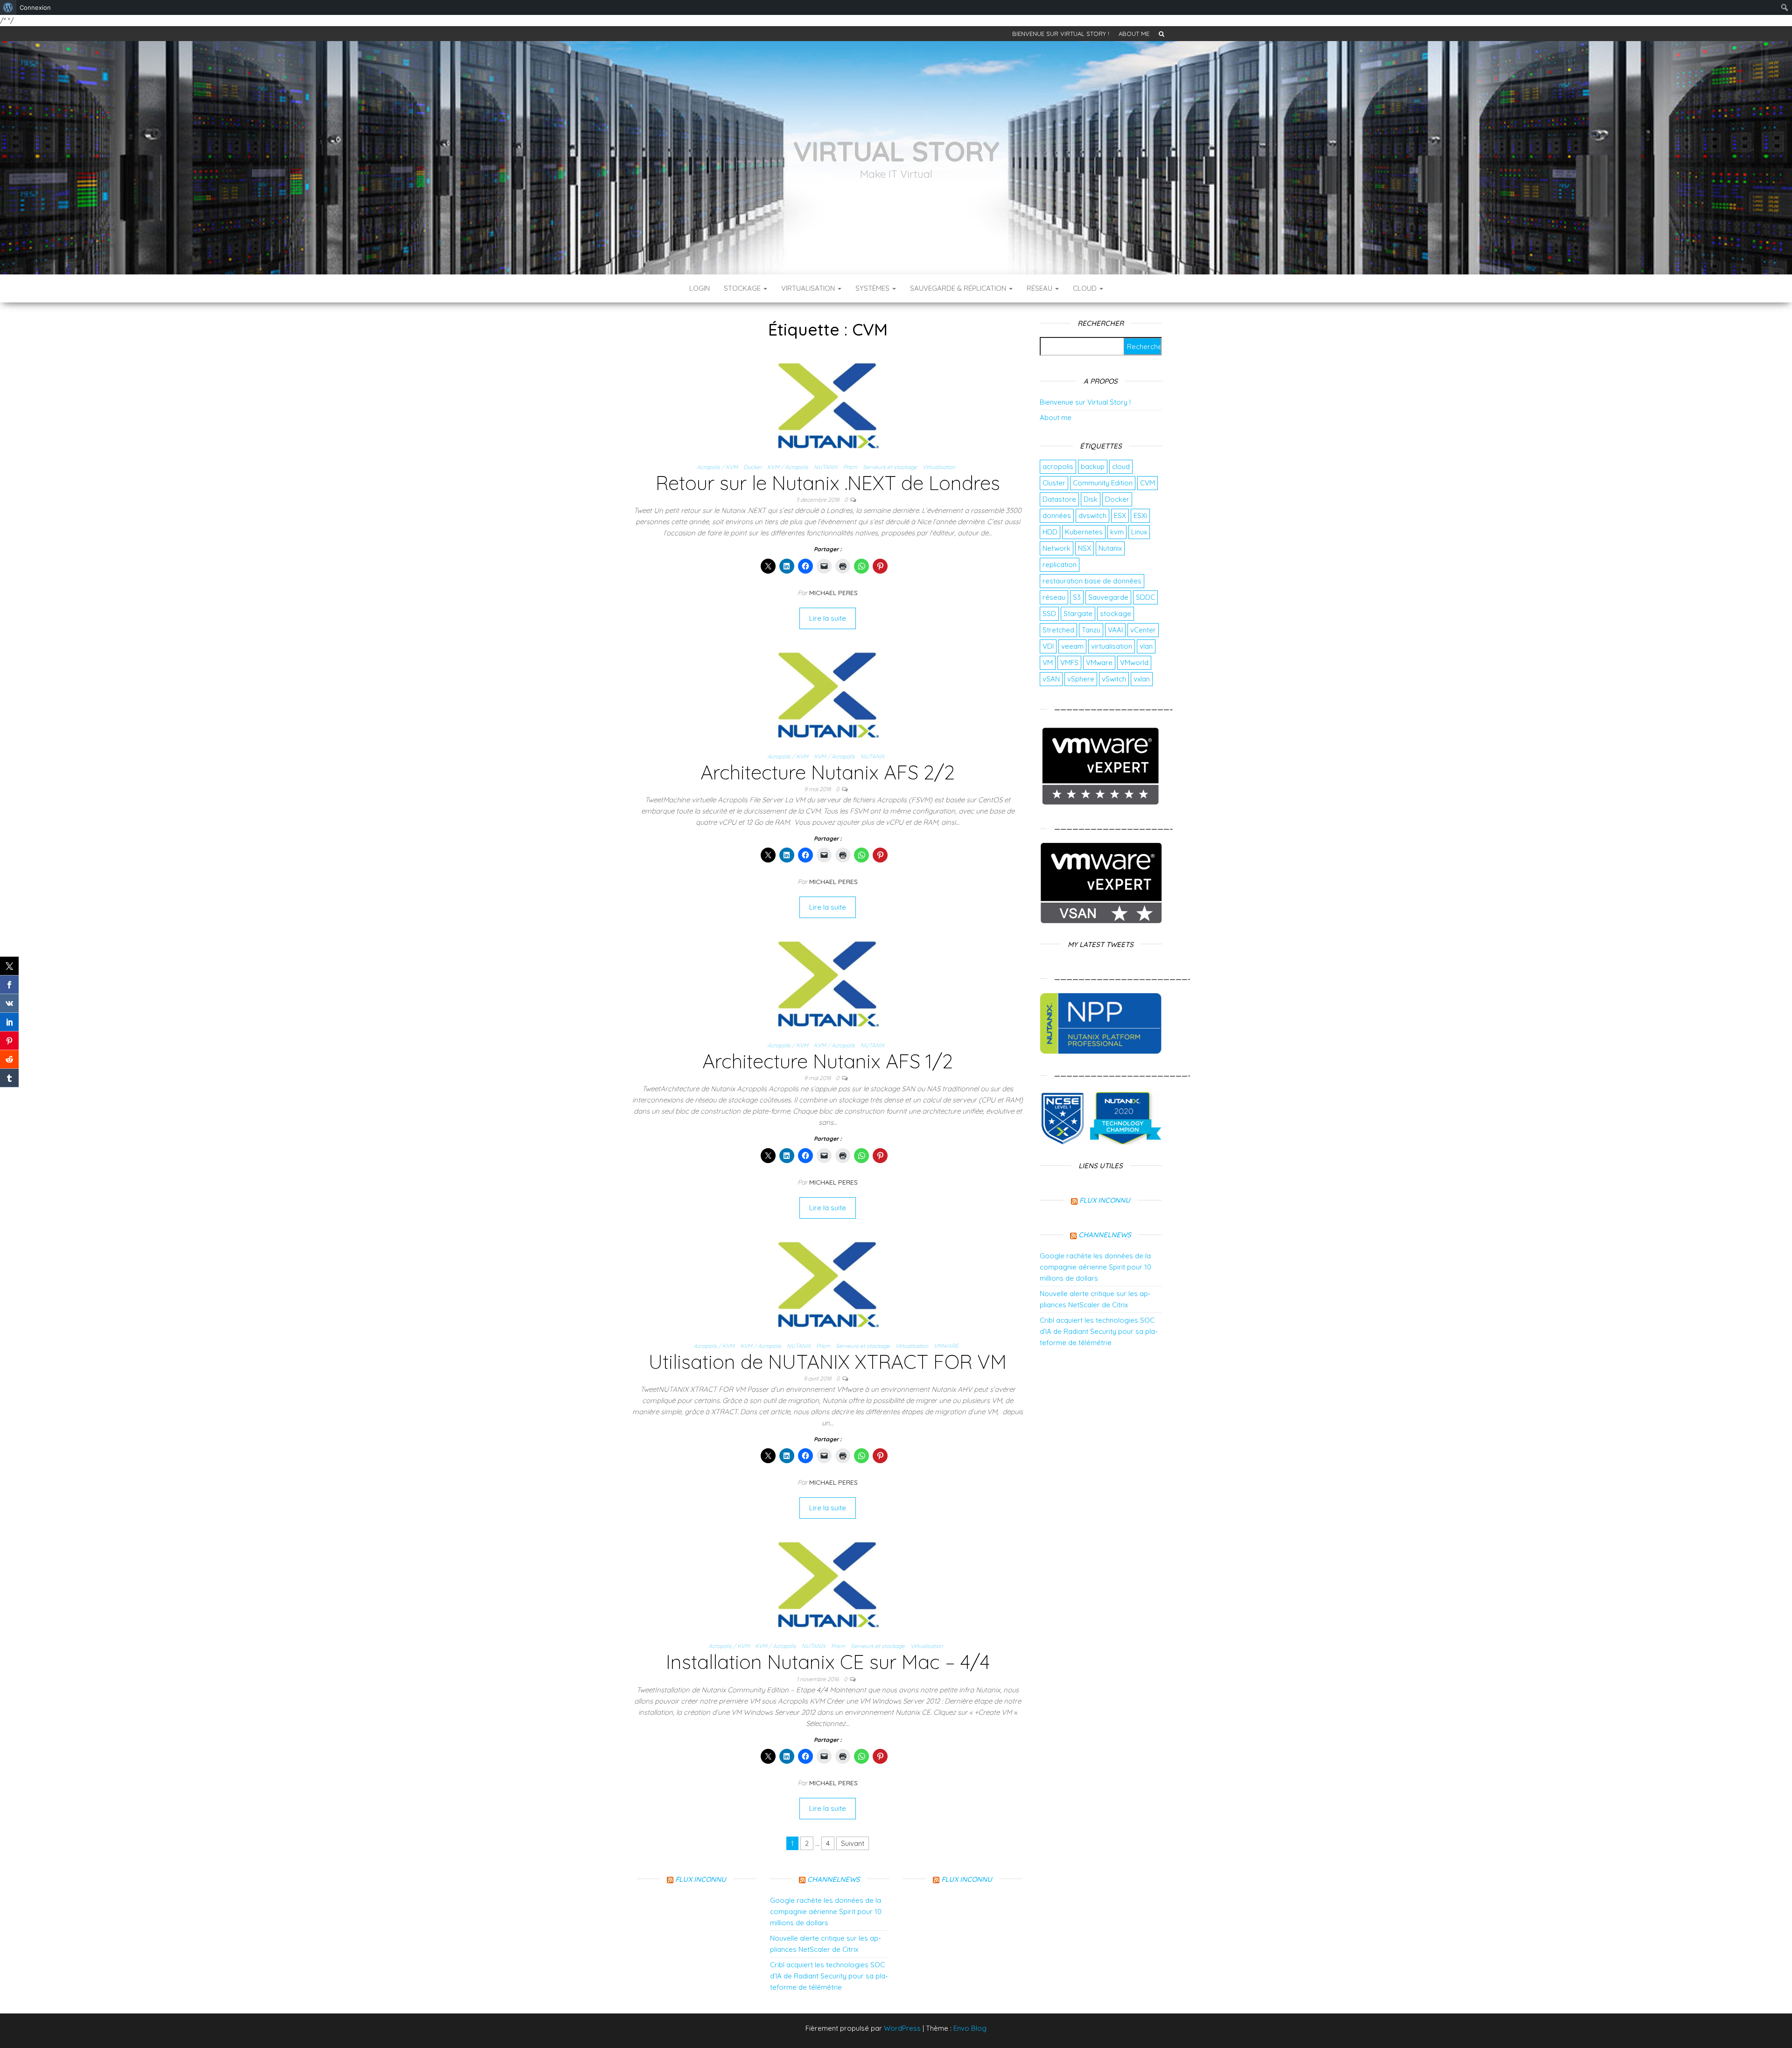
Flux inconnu (1105, 1200)
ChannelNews (1105, 1235)
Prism (850, 467)
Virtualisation (809, 288)
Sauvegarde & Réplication (959, 288)
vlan (1146, 646)
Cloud (1086, 288)
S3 (1077, 597)
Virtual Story (896, 151)
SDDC (1145, 597)
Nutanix (1110, 548)
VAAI (1115, 630)
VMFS (1069, 663)
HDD (1050, 532)
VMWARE (946, 1346)
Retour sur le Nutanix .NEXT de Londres (828, 483)
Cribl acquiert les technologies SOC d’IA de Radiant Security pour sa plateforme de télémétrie (1099, 1331)
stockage (1116, 614)
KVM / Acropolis (788, 467)
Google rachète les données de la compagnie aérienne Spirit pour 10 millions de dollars (1095, 1267)
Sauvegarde (1108, 597)
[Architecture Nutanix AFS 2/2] (828, 693)
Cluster (1054, 483)
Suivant (853, 1843)
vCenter (1143, 630)
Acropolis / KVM (717, 467)
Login (700, 288)
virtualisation (1112, 646)
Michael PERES (833, 593)
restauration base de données (1092, 581)
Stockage (743, 288)
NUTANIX (826, 467)
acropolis (1058, 466)
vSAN (1051, 679)
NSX (1085, 548)
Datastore (1059, 499)
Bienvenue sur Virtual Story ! (1061, 34)
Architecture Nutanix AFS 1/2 (828, 1061)
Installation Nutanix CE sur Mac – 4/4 (828, 1662)
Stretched (1058, 630)
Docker (752, 467)
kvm (1117, 532)
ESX (1120, 516)
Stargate (1078, 614)
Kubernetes (1084, 532)
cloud (1121, 466)
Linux (1139, 532)
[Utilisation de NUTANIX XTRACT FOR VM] (828, 1283)
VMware (1099, 663)
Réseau (1040, 288)
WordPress (902, 2028)
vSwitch (1114, 679)
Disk (1091, 499)
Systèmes (873, 288)
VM (1048, 663)
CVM (1148, 483)
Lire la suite (828, 618)
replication (1060, 565)
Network (1057, 548)
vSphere (1081, 679)
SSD (1049, 614)
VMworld (1134, 663)
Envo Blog (970, 2028)
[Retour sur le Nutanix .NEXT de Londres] (828, 404)
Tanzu (1091, 630)
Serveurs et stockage (890, 467)
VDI (1048, 646)
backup (1093, 466)
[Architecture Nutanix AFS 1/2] (828, 983)
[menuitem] (8, 7)
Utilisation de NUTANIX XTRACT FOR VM (828, 1362)
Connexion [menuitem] (35, 7)
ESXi (1140, 516)
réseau (1054, 597)
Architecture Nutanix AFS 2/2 (828, 772)
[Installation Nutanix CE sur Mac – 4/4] (828, 1583)
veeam (1072, 646)
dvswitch (1092, 516)
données (1057, 516)
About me (1134, 34)
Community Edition (1103, 483)
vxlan (1142, 679)
